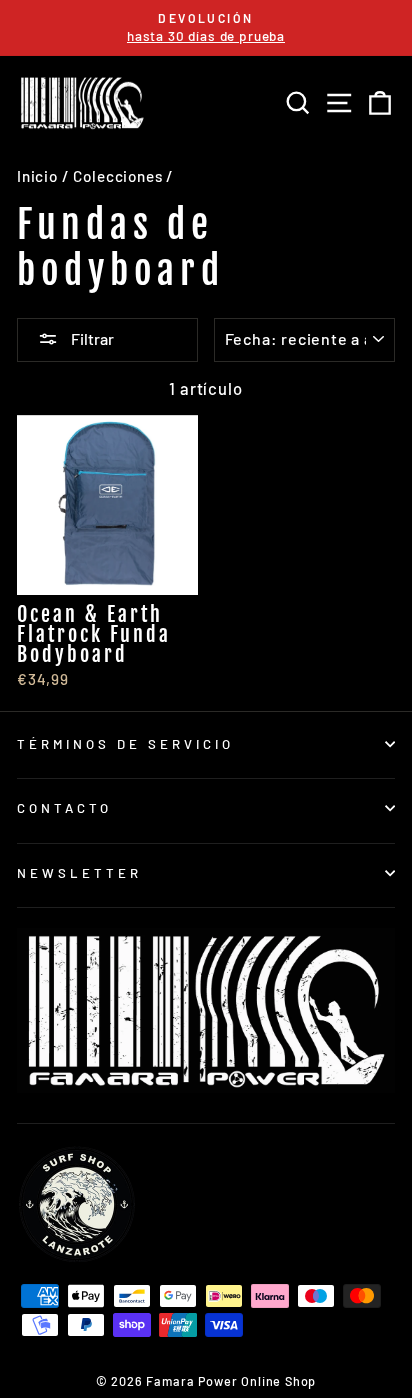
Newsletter (79, 873)
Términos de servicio (125, 744)
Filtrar (91, 338)
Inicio (37, 176)
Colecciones (117, 176)
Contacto (64, 808)
